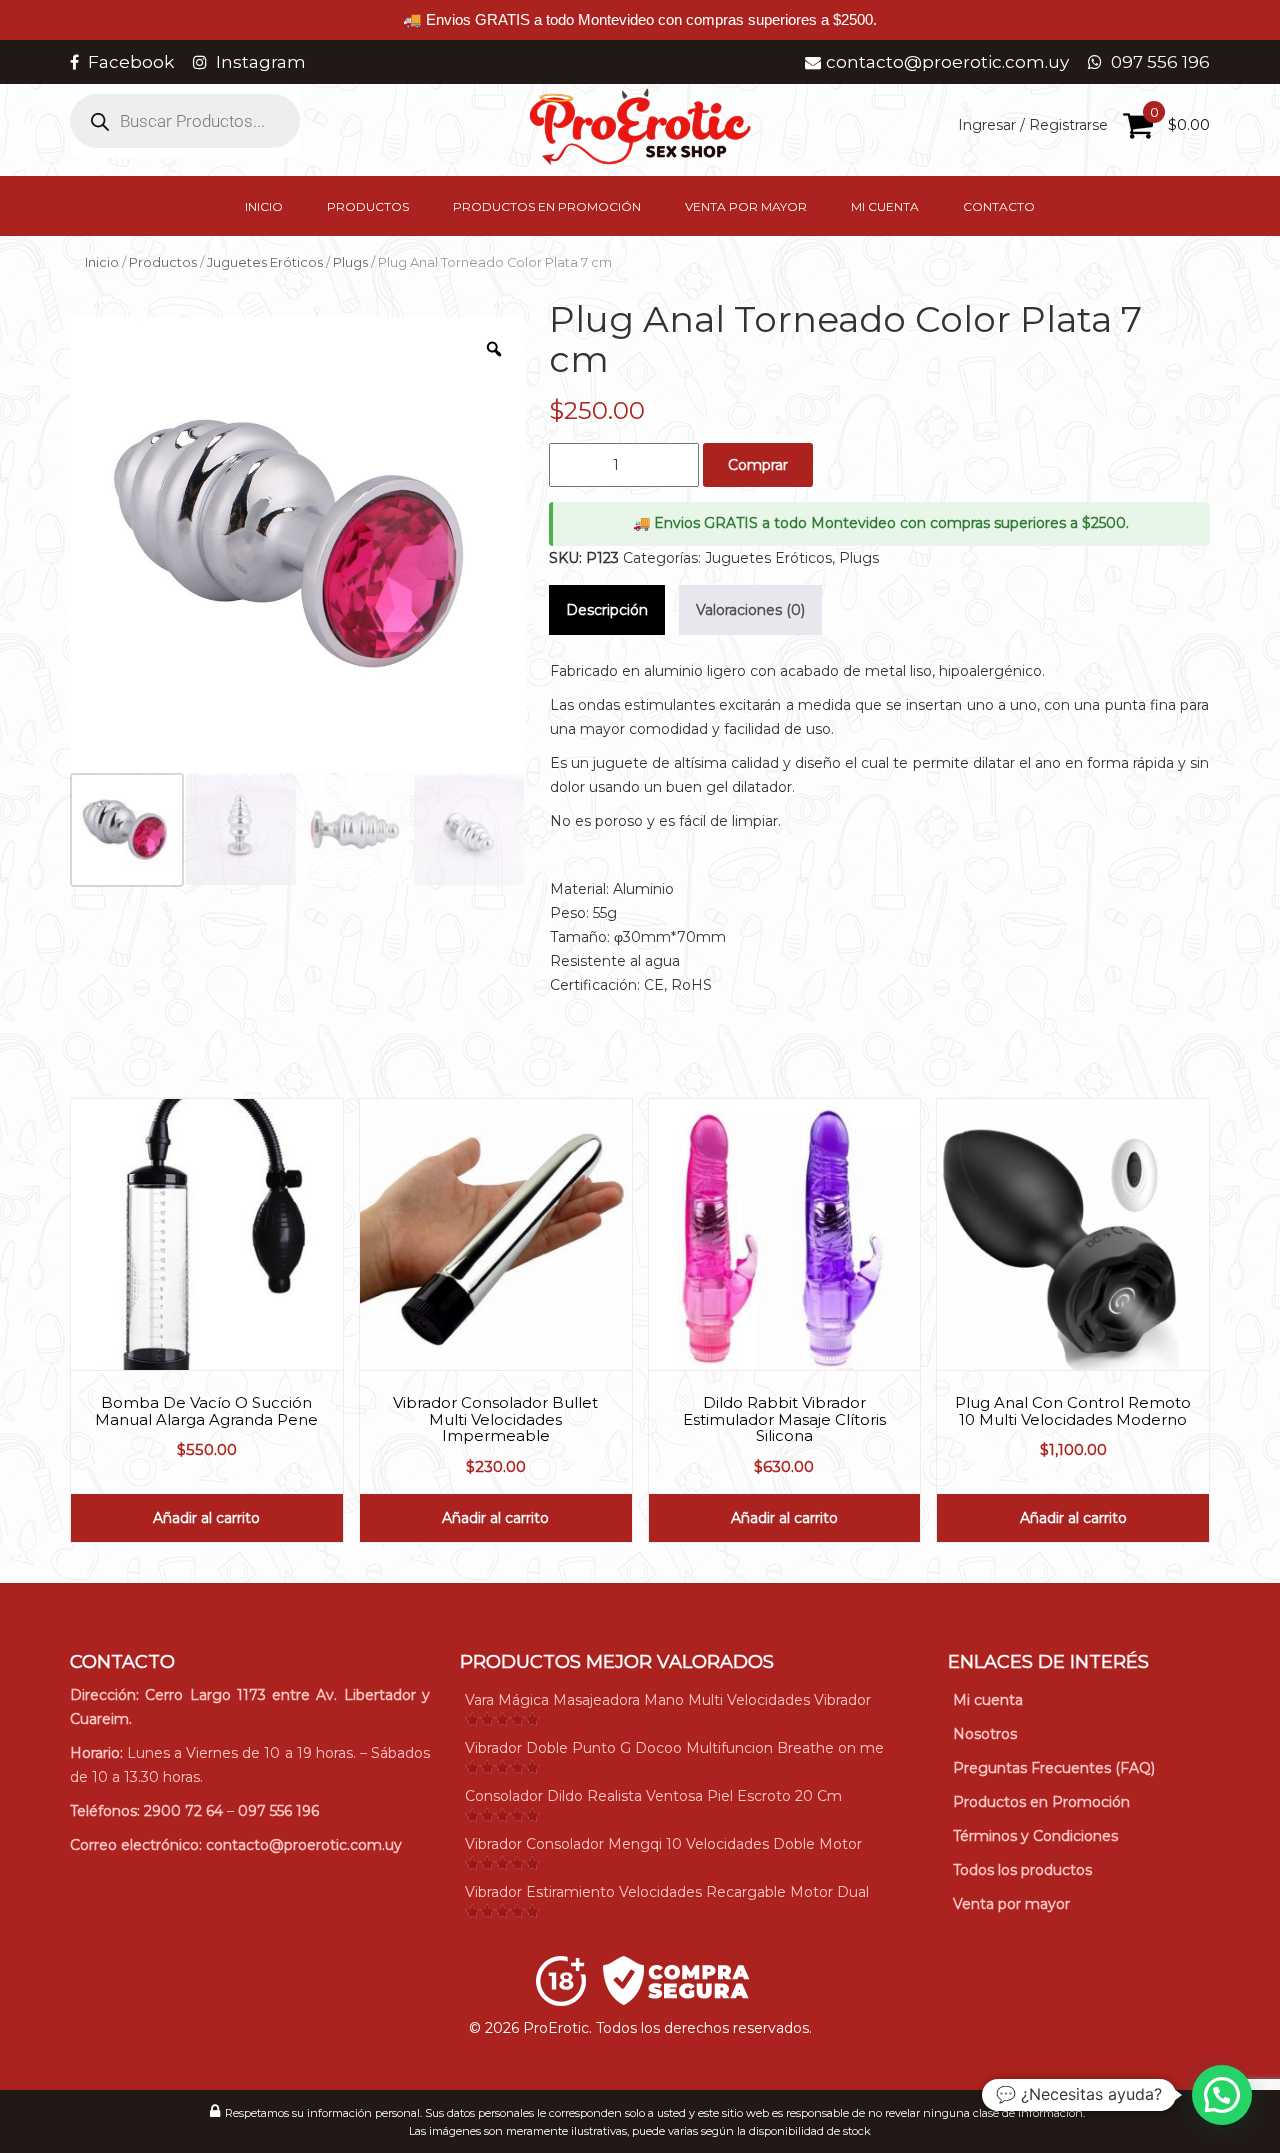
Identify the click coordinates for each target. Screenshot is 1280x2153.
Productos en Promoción (547, 206)
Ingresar (987, 125)
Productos (368, 206)
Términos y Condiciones (1035, 1836)
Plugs (350, 262)
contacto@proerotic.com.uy (304, 1845)
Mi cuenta (885, 206)
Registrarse (1068, 125)
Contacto (999, 206)
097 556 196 (278, 1811)
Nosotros (985, 1734)
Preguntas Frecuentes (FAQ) (1054, 1768)
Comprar (758, 465)
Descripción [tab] (607, 610)
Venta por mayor (746, 206)
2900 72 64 (183, 1811)
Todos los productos (1022, 1870)
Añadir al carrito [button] (206, 1518)
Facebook (131, 62)
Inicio (264, 206)
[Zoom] (494, 349)
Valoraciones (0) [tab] (750, 610)
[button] (1222, 2095)
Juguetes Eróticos (265, 262)
